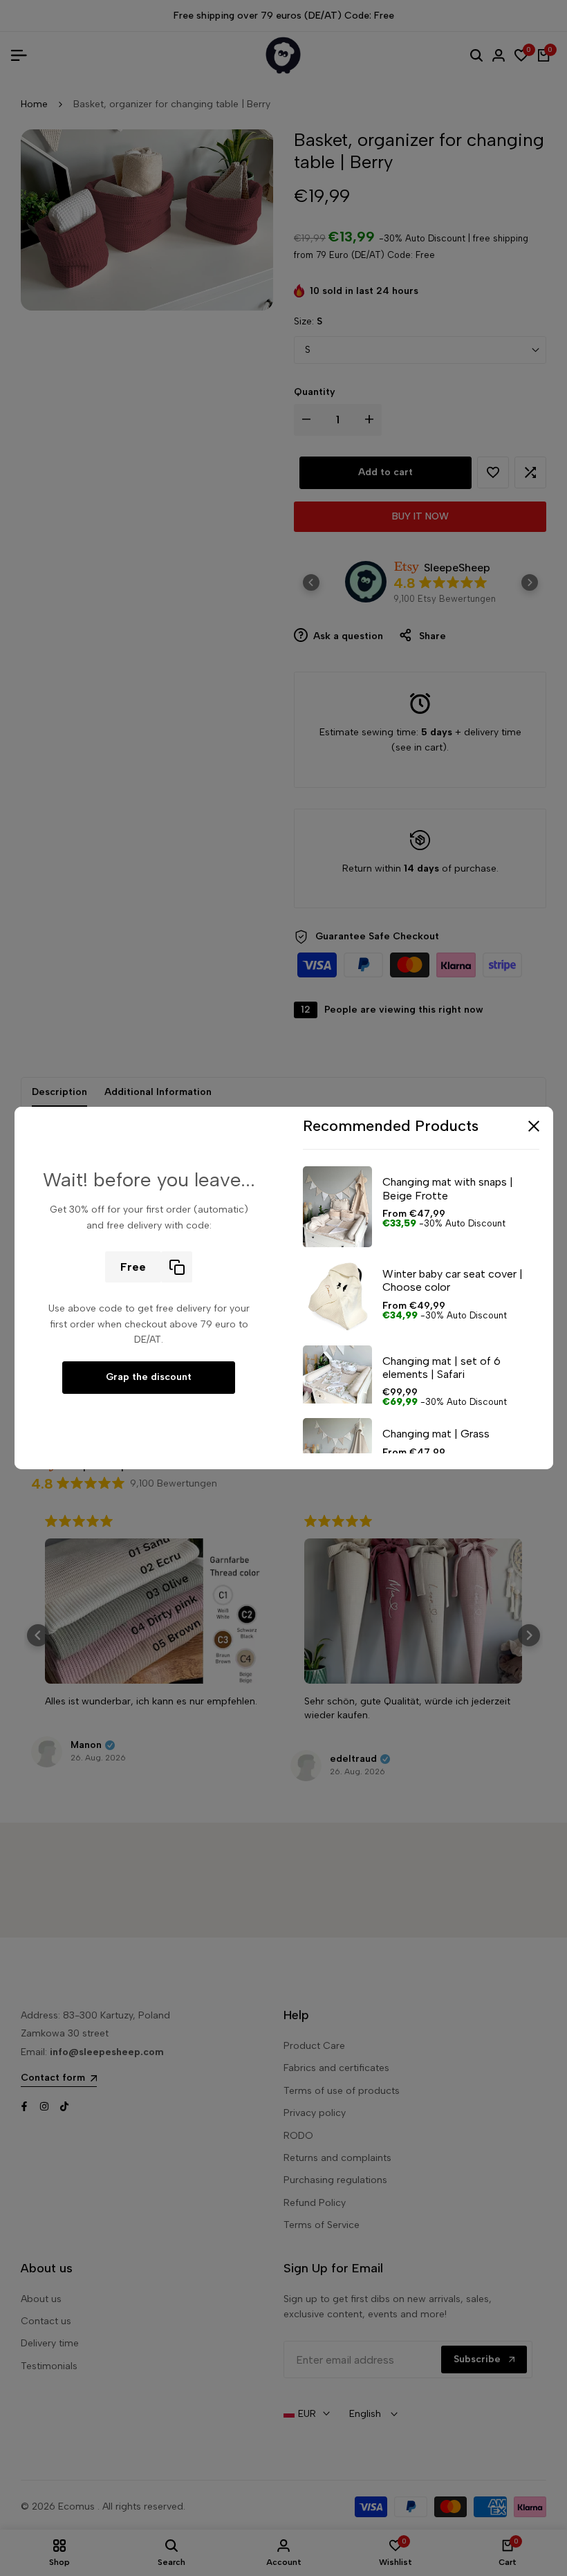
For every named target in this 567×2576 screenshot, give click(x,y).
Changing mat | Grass (436, 1434)
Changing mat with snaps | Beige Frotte (448, 1188)
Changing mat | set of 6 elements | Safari (441, 1368)
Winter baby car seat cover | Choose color (453, 1280)
